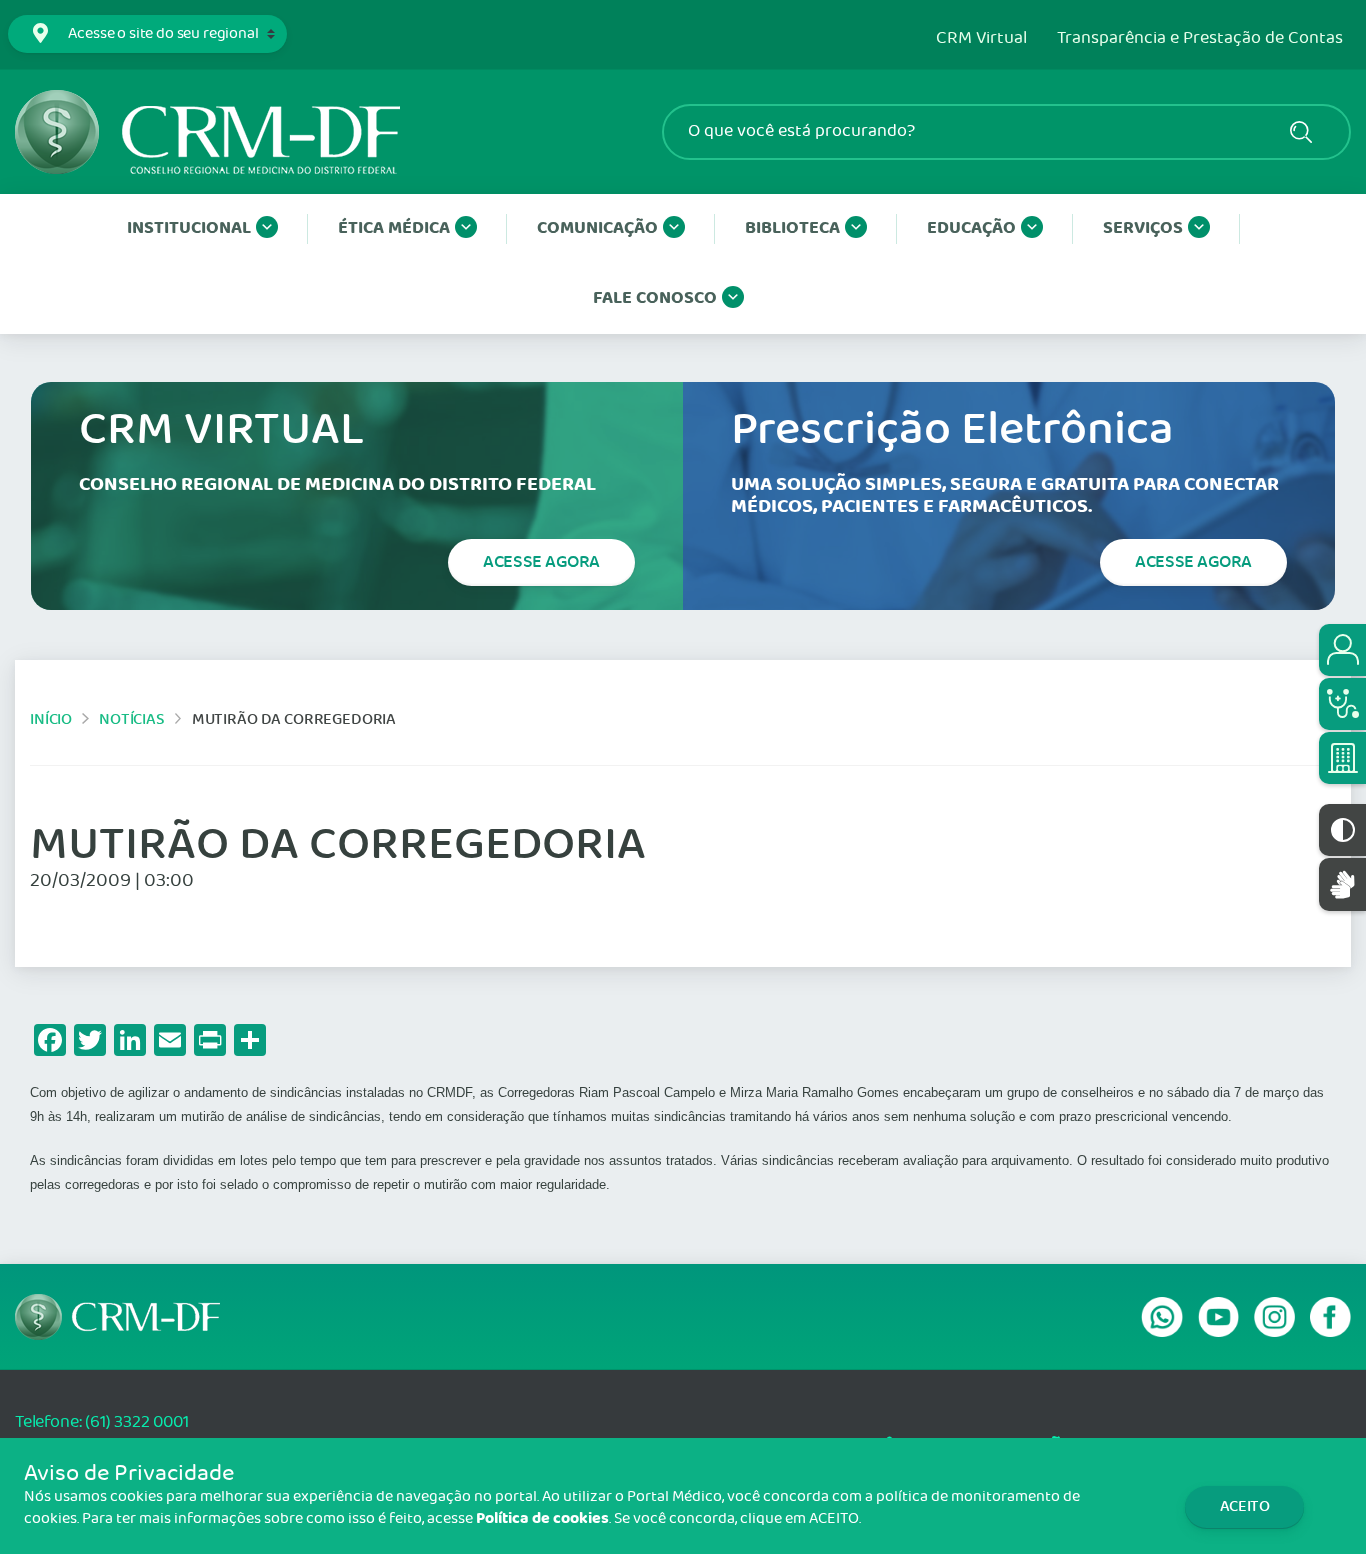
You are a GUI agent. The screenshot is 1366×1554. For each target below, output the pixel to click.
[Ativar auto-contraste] (1342, 830)
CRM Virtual (981, 39)
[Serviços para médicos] (1342, 704)
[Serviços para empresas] (1342, 758)
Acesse (541, 562)
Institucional (189, 228)
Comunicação (597, 228)
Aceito (1245, 1506)
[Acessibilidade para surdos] (1342, 884)
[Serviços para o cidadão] (1342, 650)
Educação (971, 228)
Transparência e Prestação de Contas (1200, 39)
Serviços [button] (1143, 228)
